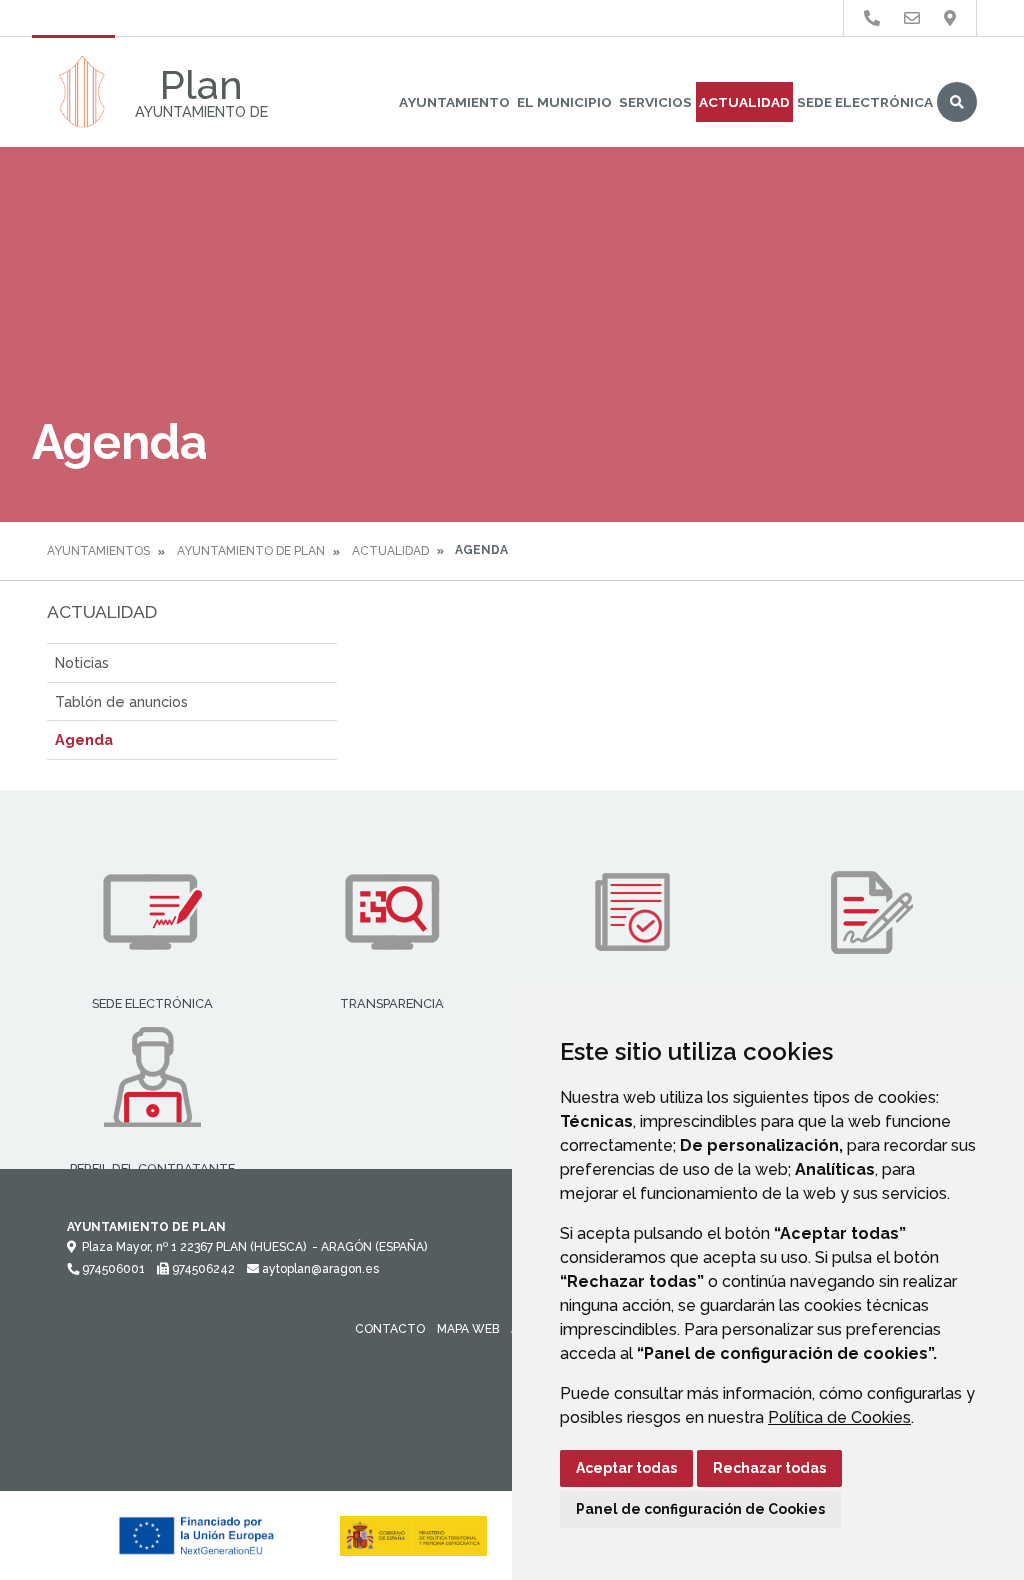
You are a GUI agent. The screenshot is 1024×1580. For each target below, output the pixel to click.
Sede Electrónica (865, 102)
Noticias (82, 662)
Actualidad (744, 102)
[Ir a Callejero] (950, 18)
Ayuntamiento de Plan (251, 551)
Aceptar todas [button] (626, 1468)
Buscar (957, 102)
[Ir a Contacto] (912, 18)
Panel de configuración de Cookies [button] (700, 1509)
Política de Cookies (839, 1417)
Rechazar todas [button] (769, 1468)
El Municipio (564, 102)
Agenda (84, 739)
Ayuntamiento (454, 102)
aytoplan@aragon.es (319, 1269)
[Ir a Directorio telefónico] (872, 18)
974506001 (112, 1269)
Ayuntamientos (98, 551)
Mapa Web (468, 1329)
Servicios (655, 102)
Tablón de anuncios (121, 701)
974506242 (202, 1269)
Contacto (390, 1329)
